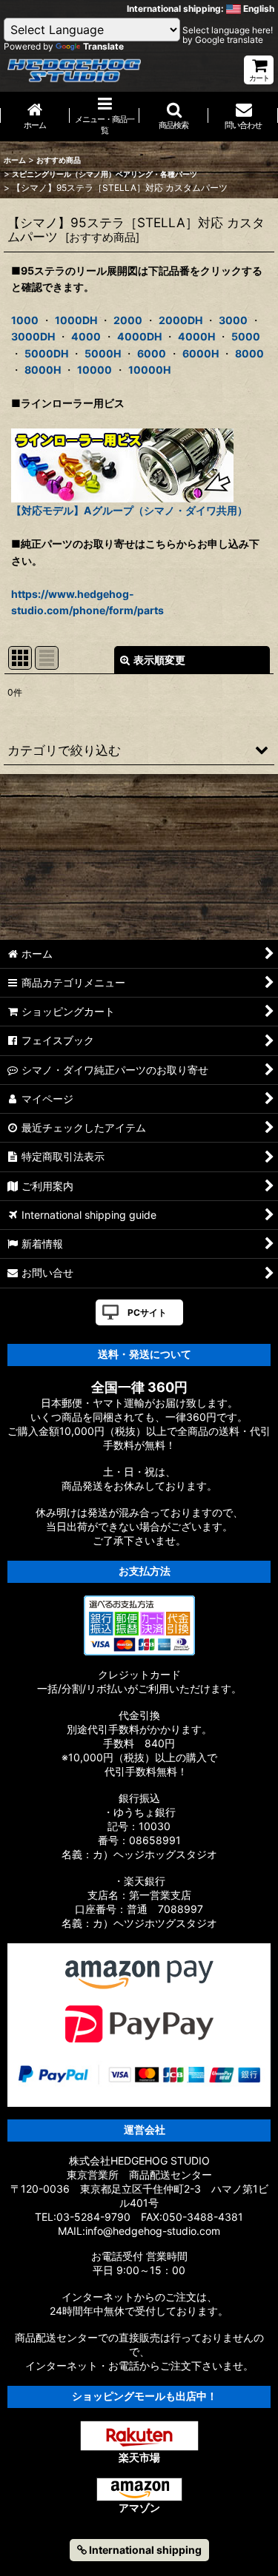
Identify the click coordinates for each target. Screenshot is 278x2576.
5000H (103, 353)
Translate (103, 46)
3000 (233, 320)
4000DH (139, 336)
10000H (149, 370)
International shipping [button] (144, 2550)
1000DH (76, 320)
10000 (95, 370)
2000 (128, 320)
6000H (201, 353)
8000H (43, 370)
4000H (196, 336)
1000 (25, 320)
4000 (86, 336)
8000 (249, 353)
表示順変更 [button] (159, 660)
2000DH (181, 320)
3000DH (33, 336)
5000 (246, 336)
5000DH (46, 353)
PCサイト (147, 1312)
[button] (174, 117)
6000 (152, 353)
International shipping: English (201, 9)
